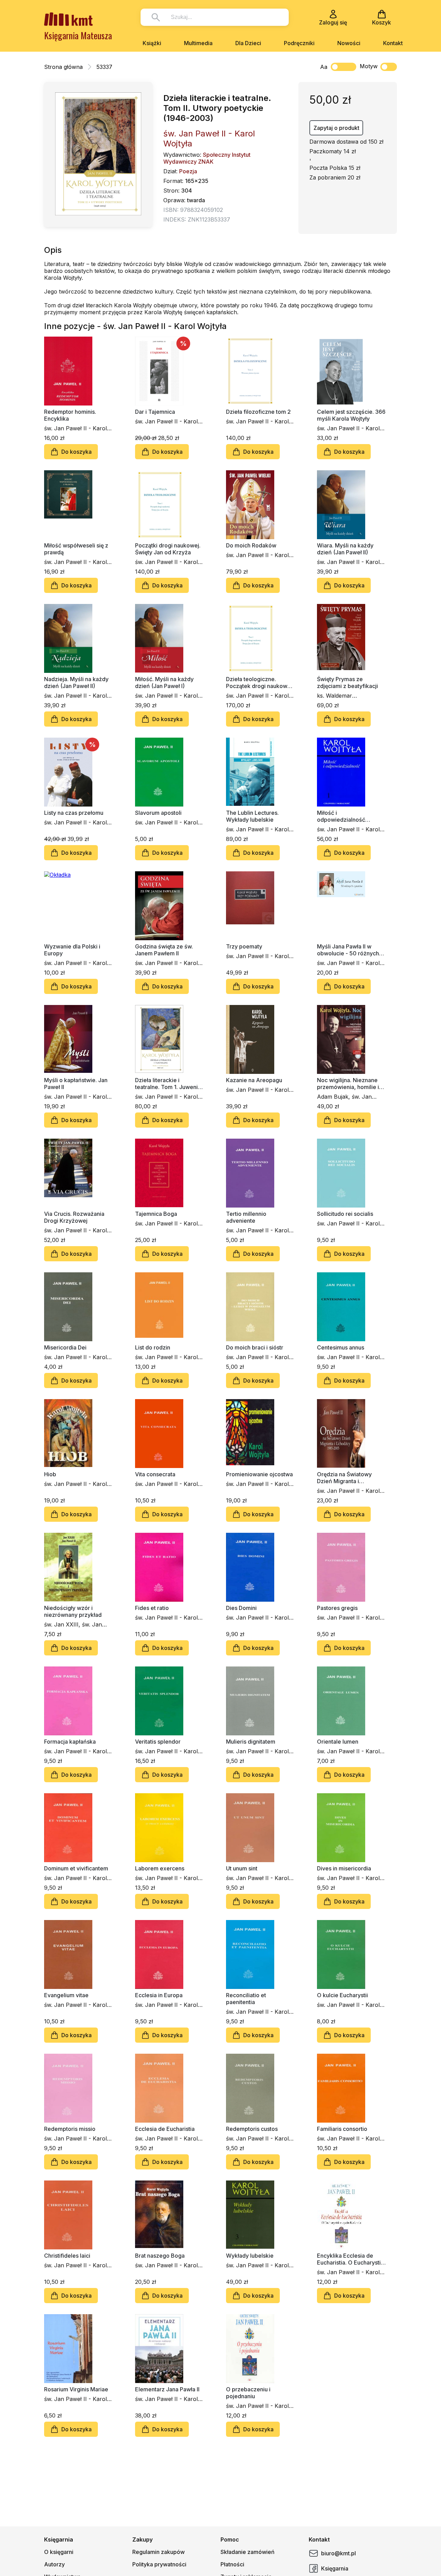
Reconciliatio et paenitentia (246, 1999)
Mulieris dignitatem (251, 1742)
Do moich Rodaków (251, 545)
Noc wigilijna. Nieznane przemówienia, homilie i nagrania (348, 1084)
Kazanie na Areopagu (254, 1080)
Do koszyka (76, 452)
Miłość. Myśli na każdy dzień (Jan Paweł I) (164, 683)
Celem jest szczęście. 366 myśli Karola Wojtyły (351, 415)
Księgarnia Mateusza (78, 35)
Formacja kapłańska (70, 1742)
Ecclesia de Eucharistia (165, 2129)
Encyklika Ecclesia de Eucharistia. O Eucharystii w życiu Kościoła (350, 2259)
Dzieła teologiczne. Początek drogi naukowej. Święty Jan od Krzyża (260, 683)
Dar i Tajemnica (155, 412)
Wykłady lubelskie (250, 2256)
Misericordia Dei (65, 1347)
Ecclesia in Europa (159, 1995)
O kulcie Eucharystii (342, 1995)
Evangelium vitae (66, 1995)
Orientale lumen (338, 1742)
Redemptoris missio (70, 2129)
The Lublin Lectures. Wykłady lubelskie (252, 816)
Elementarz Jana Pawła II (167, 2389)
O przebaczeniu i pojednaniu (248, 2393)
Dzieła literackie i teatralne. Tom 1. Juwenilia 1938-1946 (169, 1084)
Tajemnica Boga (156, 1214)
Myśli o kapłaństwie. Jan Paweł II (76, 1084)
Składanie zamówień (248, 2552)
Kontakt (393, 43)
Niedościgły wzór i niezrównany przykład (73, 1611)
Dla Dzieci (248, 43)
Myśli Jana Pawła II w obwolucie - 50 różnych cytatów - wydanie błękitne (348, 950)
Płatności (232, 2564)
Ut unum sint (242, 1868)
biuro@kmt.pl (339, 2553)
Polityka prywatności (159, 2564)
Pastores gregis (337, 1608)
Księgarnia (335, 2568)
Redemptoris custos (252, 2129)
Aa (324, 67)
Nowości (349, 43)
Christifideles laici (67, 2256)
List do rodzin (153, 1347)
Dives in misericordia (344, 1868)
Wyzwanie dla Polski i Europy (72, 950)
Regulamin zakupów (158, 2552)
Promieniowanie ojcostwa (259, 1474)
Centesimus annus (341, 1347)
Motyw (369, 66)
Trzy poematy (244, 946)
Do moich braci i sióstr (255, 1347)
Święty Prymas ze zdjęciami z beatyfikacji (347, 683)
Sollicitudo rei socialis (345, 1214)
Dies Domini (241, 1608)
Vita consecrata (155, 1474)
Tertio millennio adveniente (246, 1217)
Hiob (50, 1474)
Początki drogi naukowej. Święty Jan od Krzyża (168, 549)
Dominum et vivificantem (76, 1868)
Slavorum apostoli (158, 813)
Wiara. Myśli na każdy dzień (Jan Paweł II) (345, 549)
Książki (152, 43)
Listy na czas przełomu (74, 813)
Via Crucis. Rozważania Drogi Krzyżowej (74, 1217)
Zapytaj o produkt (336, 128)
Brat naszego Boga (160, 2256)
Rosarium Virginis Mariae (76, 2389)
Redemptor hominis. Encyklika (70, 415)
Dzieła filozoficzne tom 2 (258, 412)
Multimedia (198, 43)
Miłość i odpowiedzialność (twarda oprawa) (341, 816)
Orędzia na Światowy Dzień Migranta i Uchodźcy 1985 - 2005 (347, 1478)
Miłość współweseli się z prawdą (76, 549)
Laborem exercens (160, 1868)
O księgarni (59, 2552)
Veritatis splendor (158, 1742)
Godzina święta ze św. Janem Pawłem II (164, 950)
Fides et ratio (152, 1608)
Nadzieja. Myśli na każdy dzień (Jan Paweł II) (76, 683)
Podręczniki (299, 43)
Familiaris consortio (342, 2129)
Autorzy (54, 2564)
